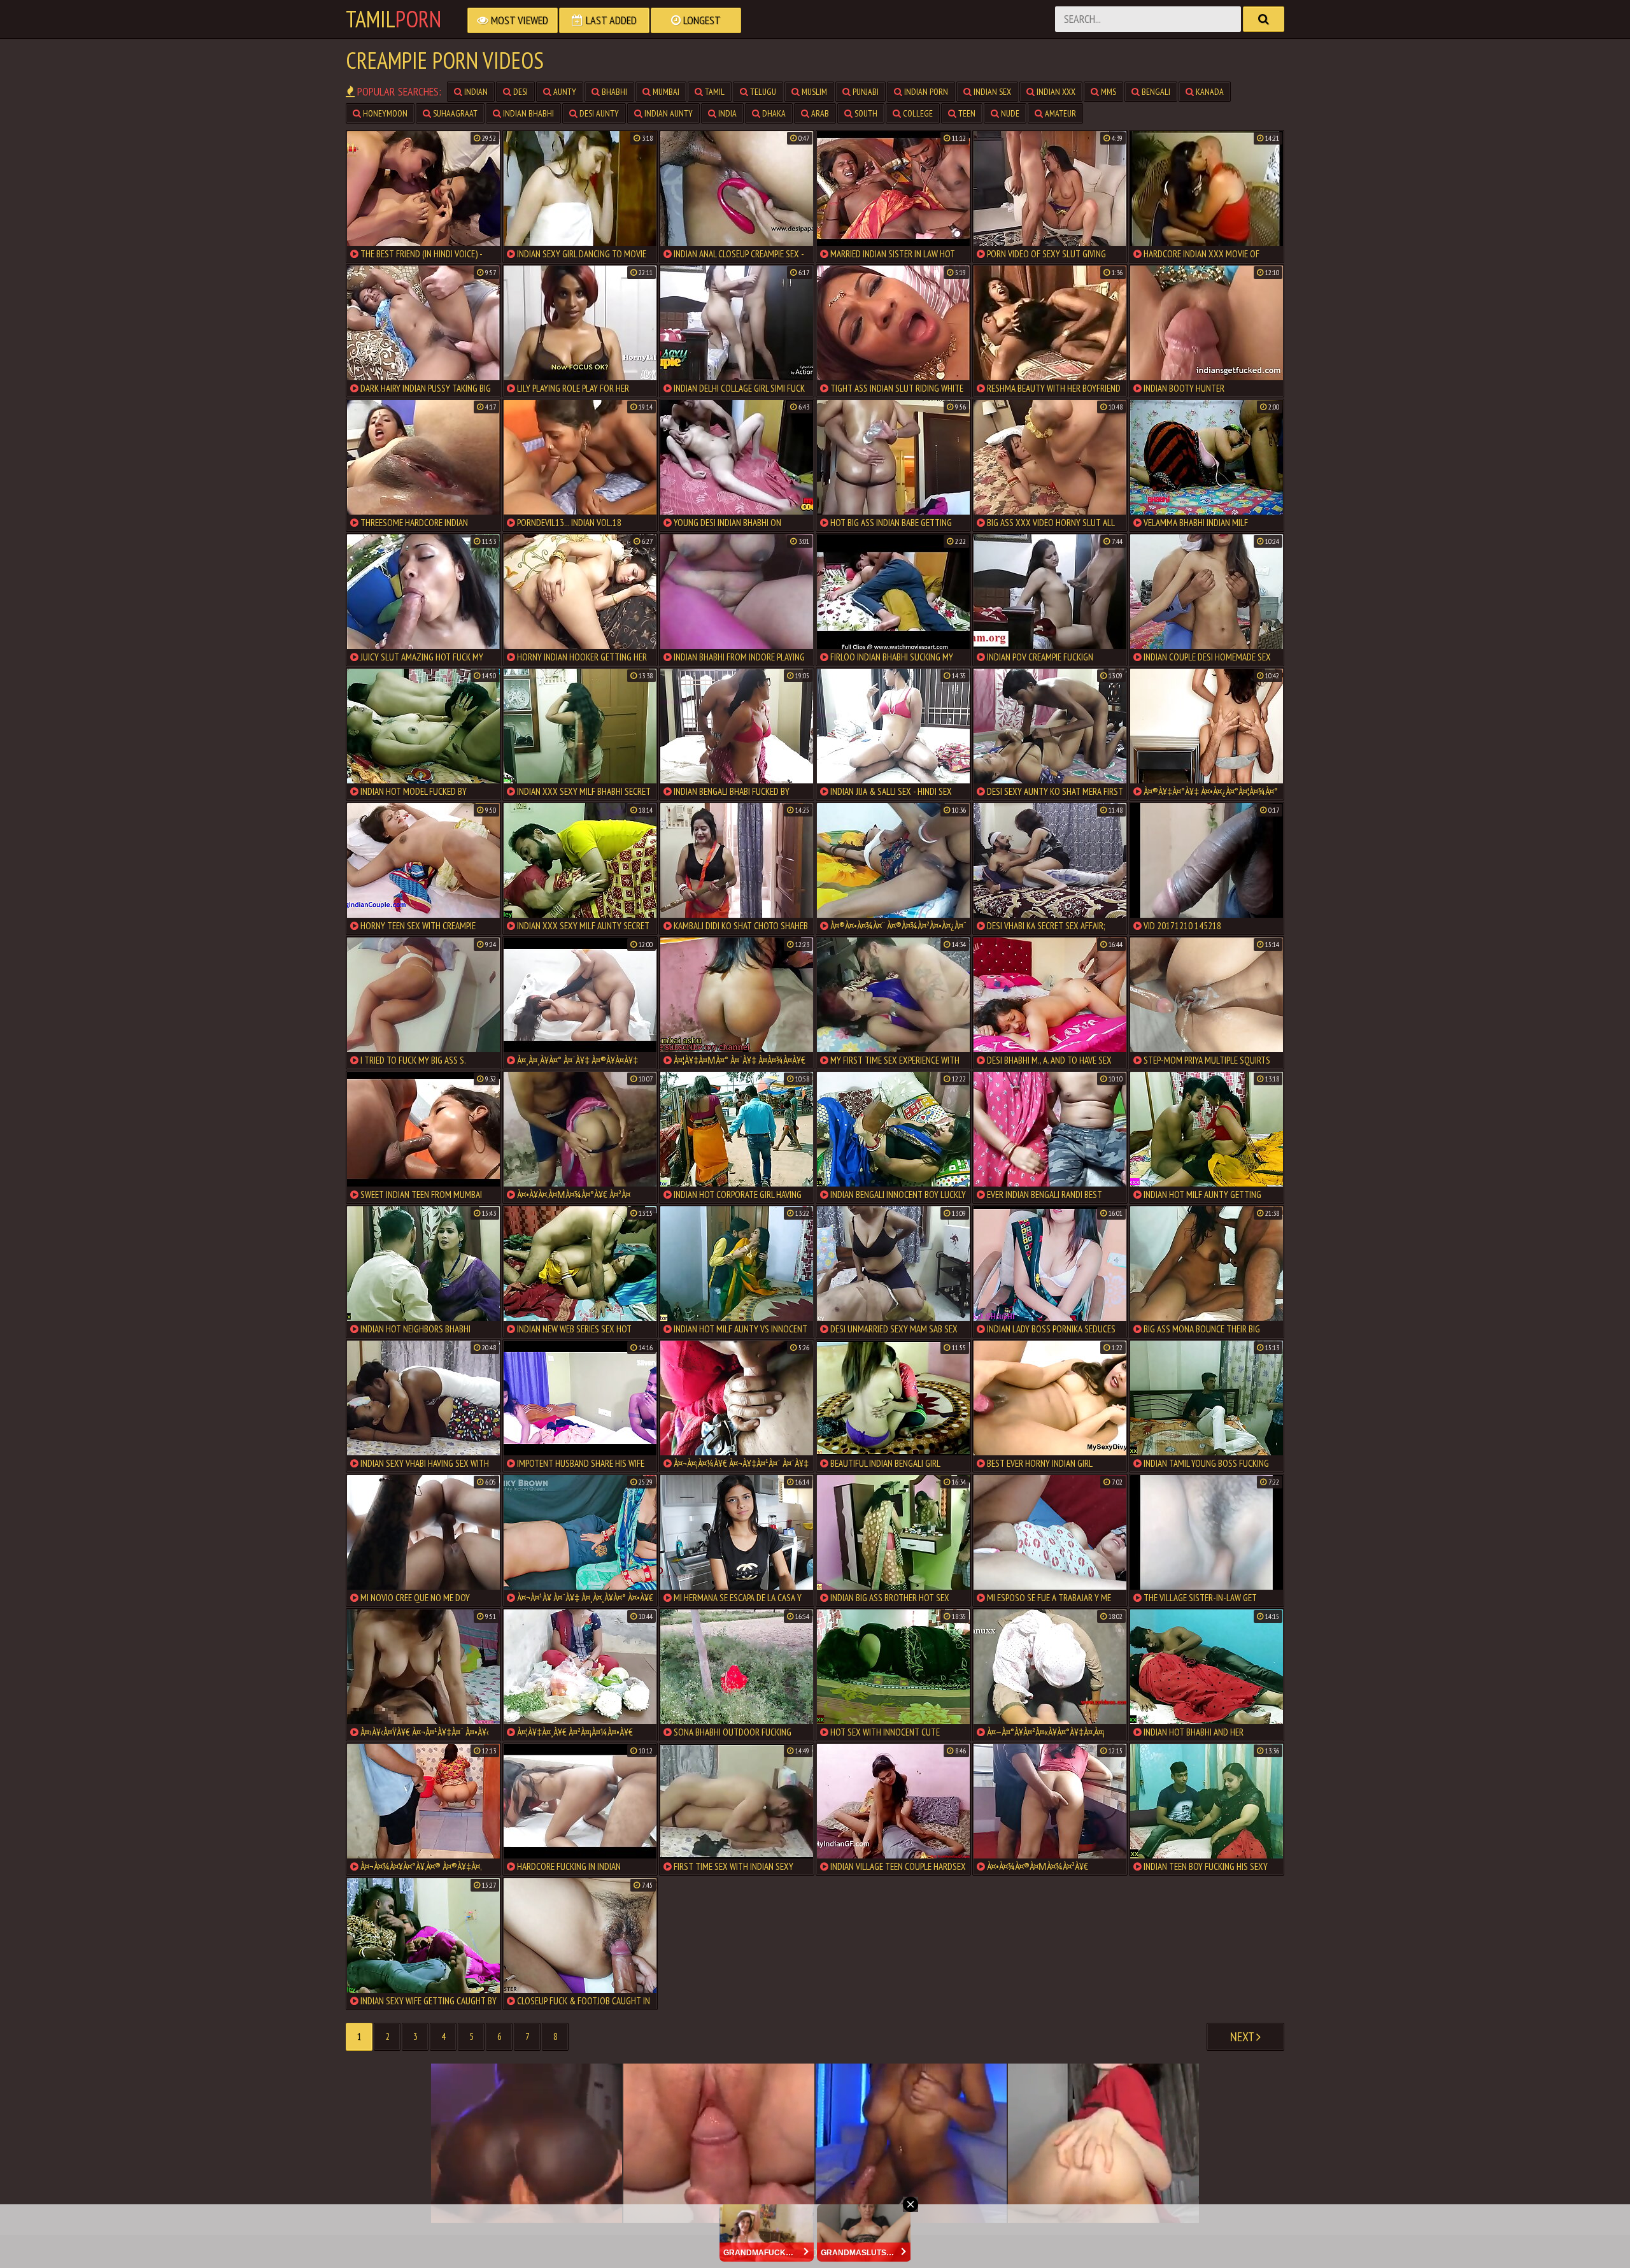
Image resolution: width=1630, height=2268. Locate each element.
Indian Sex (991, 92)
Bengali (1155, 92)
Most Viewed (518, 20)
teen (966, 113)
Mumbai (665, 92)
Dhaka (773, 113)
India (726, 113)
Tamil (393, 19)
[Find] (1264, 19)
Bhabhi (613, 92)
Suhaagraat (454, 113)
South (865, 113)
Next (1243, 2037)
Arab (819, 113)
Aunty (564, 92)
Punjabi (865, 92)
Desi (520, 92)
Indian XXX (1055, 92)
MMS (1108, 92)
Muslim (813, 92)
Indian (475, 92)
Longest (701, 20)
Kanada (1209, 92)
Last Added (610, 20)
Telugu (762, 92)
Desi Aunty (598, 113)
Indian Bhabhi (528, 113)
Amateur (1059, 113)
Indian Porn (925, 92)
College (917, 113)
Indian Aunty (668, 113)
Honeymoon (384, 113)
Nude (1009, 113)
